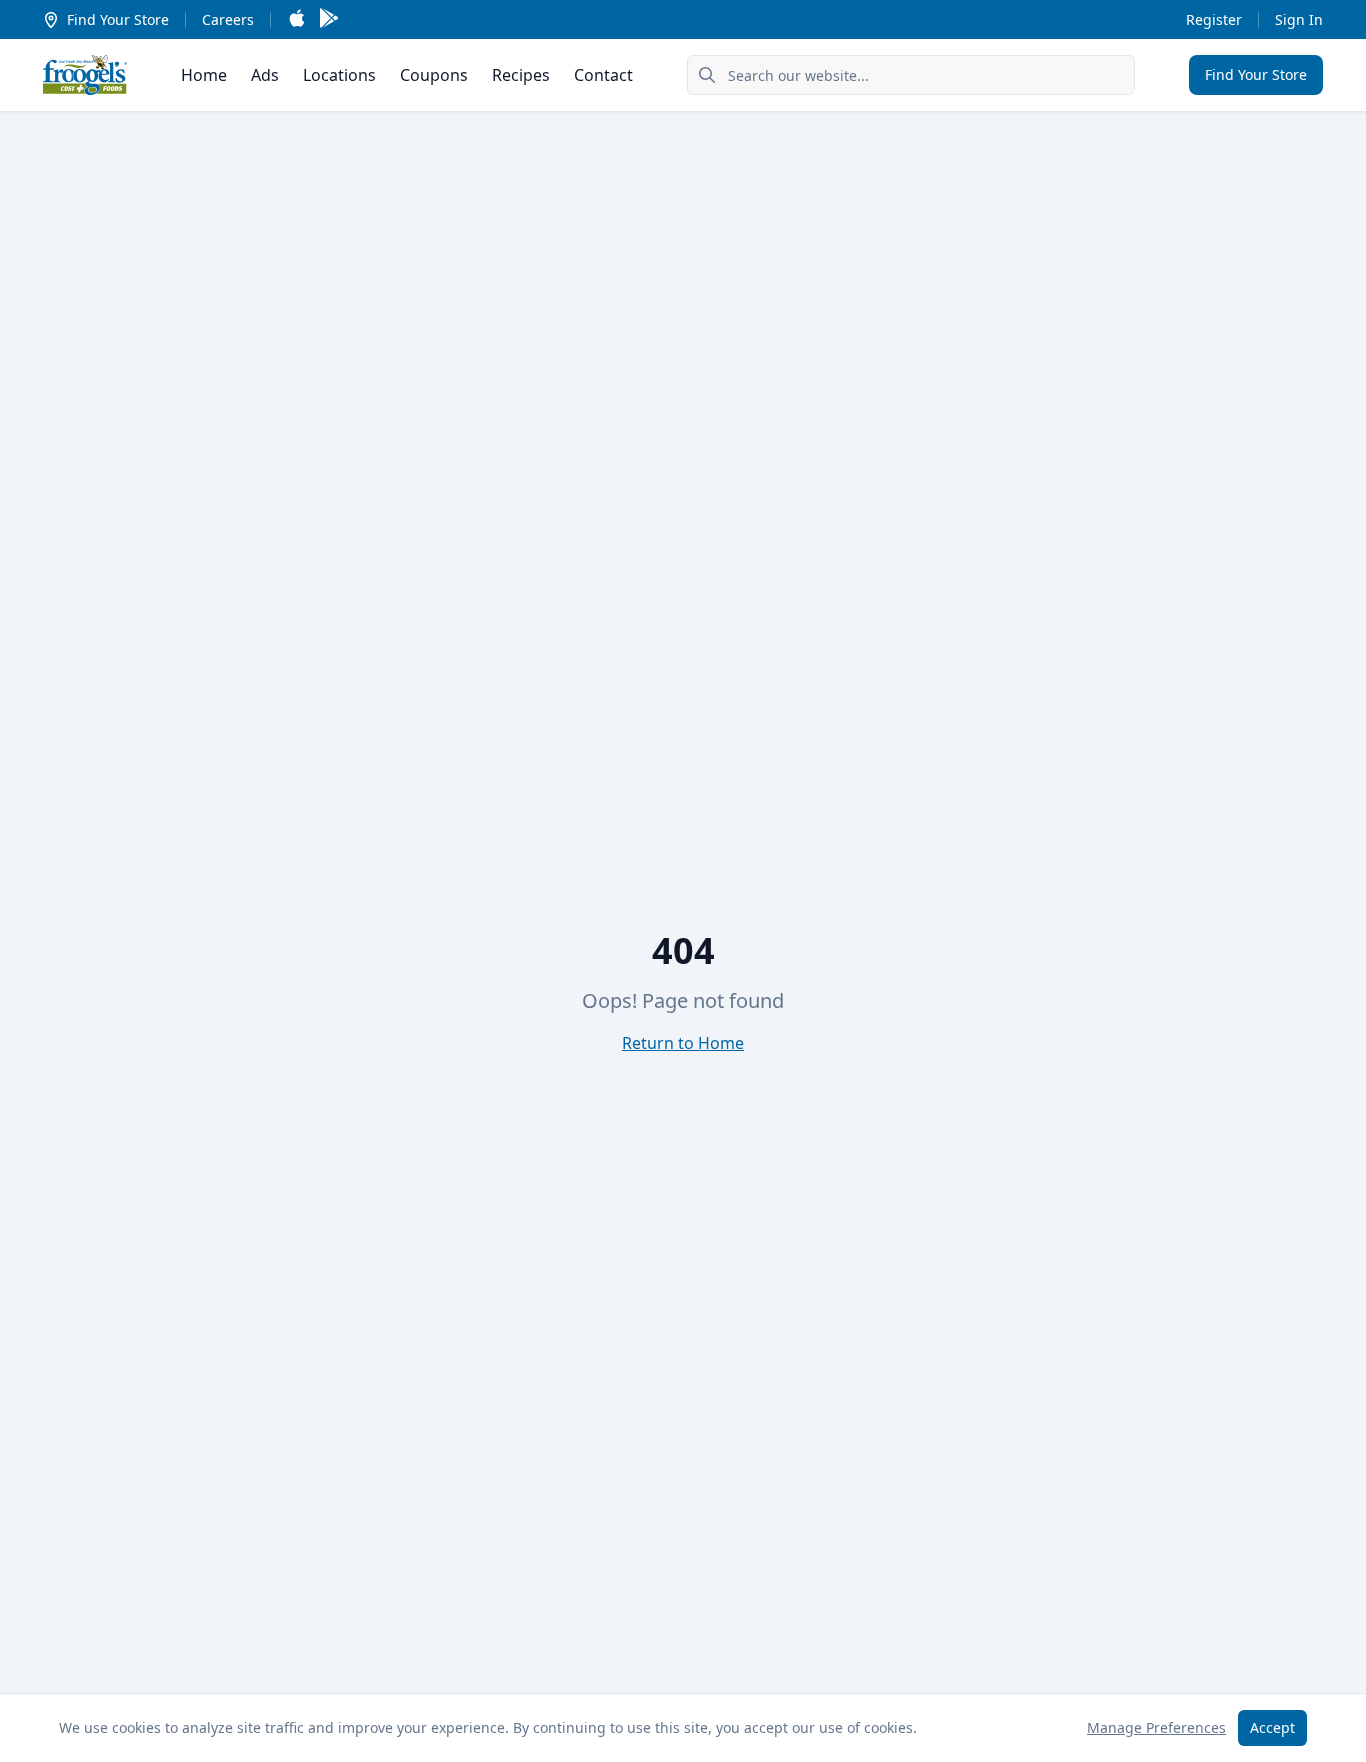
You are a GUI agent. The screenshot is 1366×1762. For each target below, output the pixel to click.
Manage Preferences (1156, 1727)
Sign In (1299, 19)
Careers (228, 19)
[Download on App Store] (297, 19)
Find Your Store (118, 19)
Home (204, 75)
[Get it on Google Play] (329, 19)
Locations (339, 75)
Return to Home (683, 1043)
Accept (1272, 1727)
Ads (265, 75)
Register (1214, 19)
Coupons (434, 75)
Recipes (521, 75)
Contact (603, 75)
